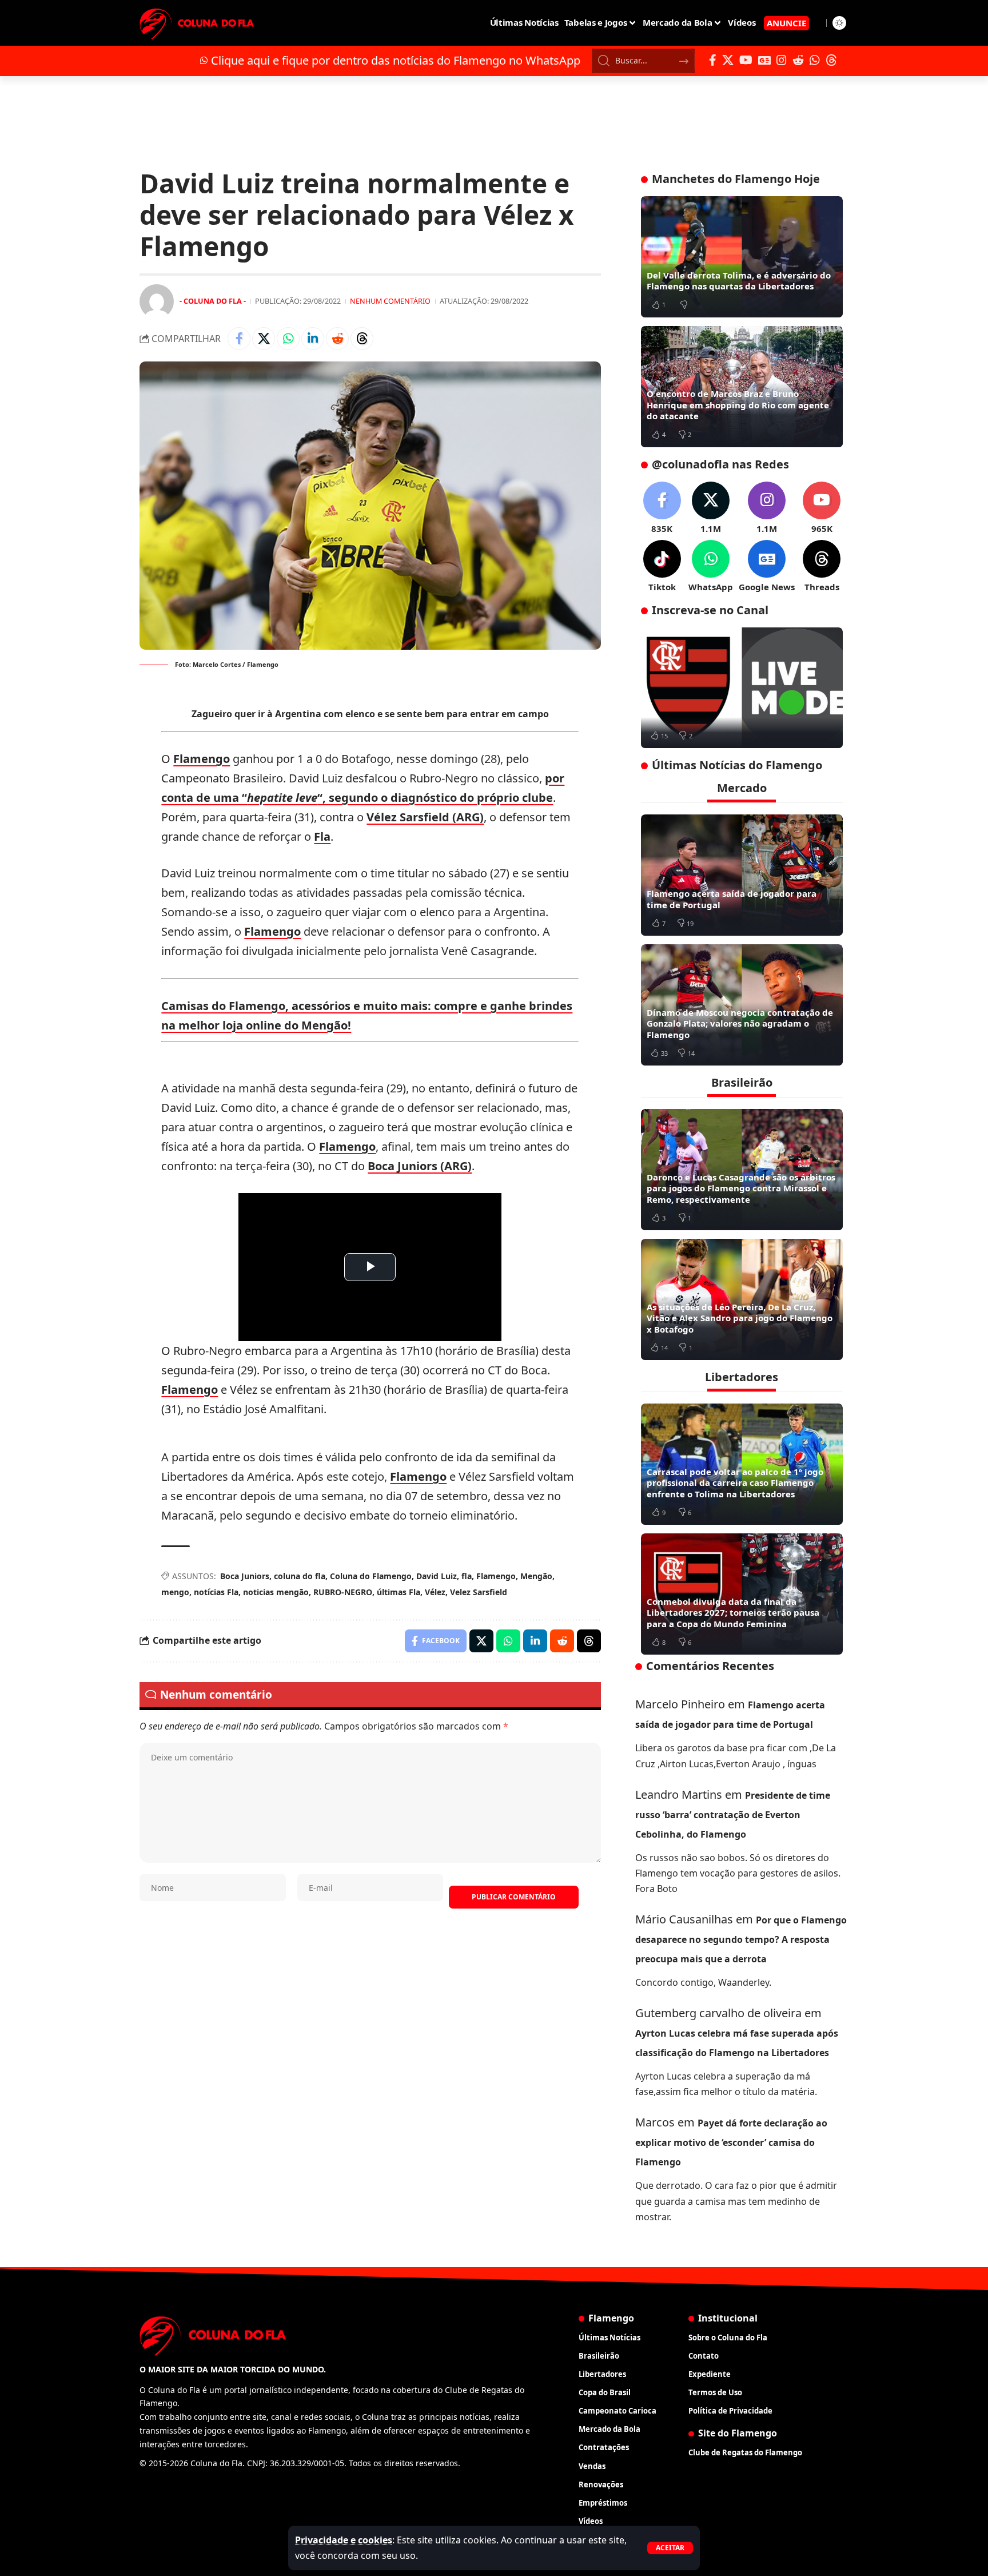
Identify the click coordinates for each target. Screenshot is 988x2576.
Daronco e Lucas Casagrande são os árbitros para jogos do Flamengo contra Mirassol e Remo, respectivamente (741, 1188)
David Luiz (437, 1576)
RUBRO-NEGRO (343, 1592)
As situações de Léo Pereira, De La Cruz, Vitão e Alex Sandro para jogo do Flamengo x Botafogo (740, 1318)
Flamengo (202, 759)
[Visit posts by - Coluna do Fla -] (157, 301)
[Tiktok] (662, 567)
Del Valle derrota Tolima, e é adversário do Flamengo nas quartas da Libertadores (739, 281)
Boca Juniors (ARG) (420, 1166)
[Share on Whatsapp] (288, 339)
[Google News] (764, 60)
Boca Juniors (245, 1576)
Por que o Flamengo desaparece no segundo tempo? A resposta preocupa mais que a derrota (741, 1939)
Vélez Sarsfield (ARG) (425, 817)
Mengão (536, 1576)
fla (467, 1576)
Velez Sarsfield (479, 1592)
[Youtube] (822, 508)
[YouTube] (746, 60)
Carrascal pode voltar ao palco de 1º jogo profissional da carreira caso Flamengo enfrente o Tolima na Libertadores (735, 1483)
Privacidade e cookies (344, 2540)
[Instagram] (782, 60)
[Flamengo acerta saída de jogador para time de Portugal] (742, 875)
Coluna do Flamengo (371, 1576)
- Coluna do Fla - (213, 301)
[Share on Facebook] (239, 339)
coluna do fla (300, 1576)
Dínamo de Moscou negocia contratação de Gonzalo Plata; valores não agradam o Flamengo (740, 1023)
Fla (322, 836)
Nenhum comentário (390, 301)
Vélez (435, 1592)
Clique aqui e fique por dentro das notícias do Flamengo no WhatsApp (396, 60)
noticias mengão (276, 1592)
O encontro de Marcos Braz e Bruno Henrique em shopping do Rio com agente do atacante (738, 405)
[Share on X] (264, 339)
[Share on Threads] (362, 339)
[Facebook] (713, 60)
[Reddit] (798, 60)
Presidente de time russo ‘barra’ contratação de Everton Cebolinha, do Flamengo (733, 1815)
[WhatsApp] (815, 60)
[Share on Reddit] (337, 339)
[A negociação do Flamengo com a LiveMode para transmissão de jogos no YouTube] (742, 688)
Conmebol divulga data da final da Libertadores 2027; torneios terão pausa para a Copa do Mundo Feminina (733, 1613)
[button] (670, 2548)
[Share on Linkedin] (313, 339)
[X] (728, 60)
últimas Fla (399, 1592)
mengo (175, 1592)
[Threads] (831, 60)
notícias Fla (216, 1592)
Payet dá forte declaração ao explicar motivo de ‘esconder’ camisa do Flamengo (731, 2142)
